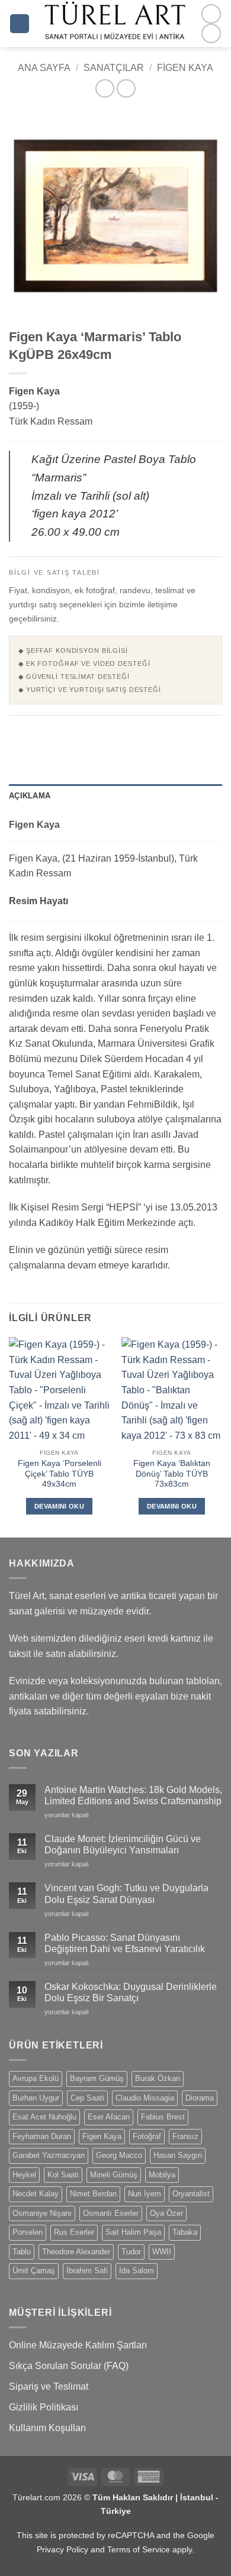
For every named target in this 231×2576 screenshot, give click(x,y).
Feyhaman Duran (42, 2136)
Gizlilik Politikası (44, 2407)
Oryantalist (191, 2194)
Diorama (200, 2098)
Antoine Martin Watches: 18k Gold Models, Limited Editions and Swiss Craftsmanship (133, 1795)
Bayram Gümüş (97, 2078)
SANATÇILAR (114, 68)
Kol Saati (63, 2175)
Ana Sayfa (44, 68)
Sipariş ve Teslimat (49, 2386)
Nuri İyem (145, 2194)
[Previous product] (126, 88)
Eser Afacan (109, 2117)
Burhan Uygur (36, 2098)
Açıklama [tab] (30, 796)
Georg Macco (119, 2155)
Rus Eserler (74, 2232)
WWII (162, 2252)
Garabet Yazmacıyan (49, 2155)
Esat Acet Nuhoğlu (44, 2117)
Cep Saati (87, 2098)
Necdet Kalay (36, 2194)
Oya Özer (166, 2213)
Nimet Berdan (93, 2194)
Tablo (22, 2252)
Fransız (185, 2136)
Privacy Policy (62, 2549)
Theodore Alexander (76, 2252)
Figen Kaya (185, 68)
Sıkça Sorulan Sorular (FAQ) (69, 2366)
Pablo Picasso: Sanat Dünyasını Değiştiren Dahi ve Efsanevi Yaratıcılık (125, 1943)
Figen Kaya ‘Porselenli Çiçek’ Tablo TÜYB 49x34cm (60, 1474)
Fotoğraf (147, 2136)
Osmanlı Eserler (111, 2213)
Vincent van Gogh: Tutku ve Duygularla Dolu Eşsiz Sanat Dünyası (126, 1894)
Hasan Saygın (178, 2155)
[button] (20, 24)
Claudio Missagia (145, 2098)
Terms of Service (139, 2549)
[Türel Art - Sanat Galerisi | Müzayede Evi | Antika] (115, 24)
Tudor (131, 2252)
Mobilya (162, 2175)
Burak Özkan (158, 2078)
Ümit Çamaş (34, 2271)
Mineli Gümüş (114, 2175)
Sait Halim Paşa (133, 2232)
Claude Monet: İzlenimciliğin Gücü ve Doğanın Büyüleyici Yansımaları (123, 1844)
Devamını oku (59, 1506)
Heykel (24, 2175)
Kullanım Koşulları (47, 2428)
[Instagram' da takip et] (211, 14)
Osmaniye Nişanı (42, 2213)
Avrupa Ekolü (36, 2078)
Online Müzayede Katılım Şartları (78, 2345)
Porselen (28, 2232)
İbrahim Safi (87, 2271)
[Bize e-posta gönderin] (211, 33)
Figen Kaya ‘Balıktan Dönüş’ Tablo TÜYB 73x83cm (172, 1474)
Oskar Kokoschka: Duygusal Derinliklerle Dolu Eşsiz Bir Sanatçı (131, 1992)
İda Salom (137, 2271)
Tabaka (185, 2232)
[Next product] (105, 88)
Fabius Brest (163, 2117)
